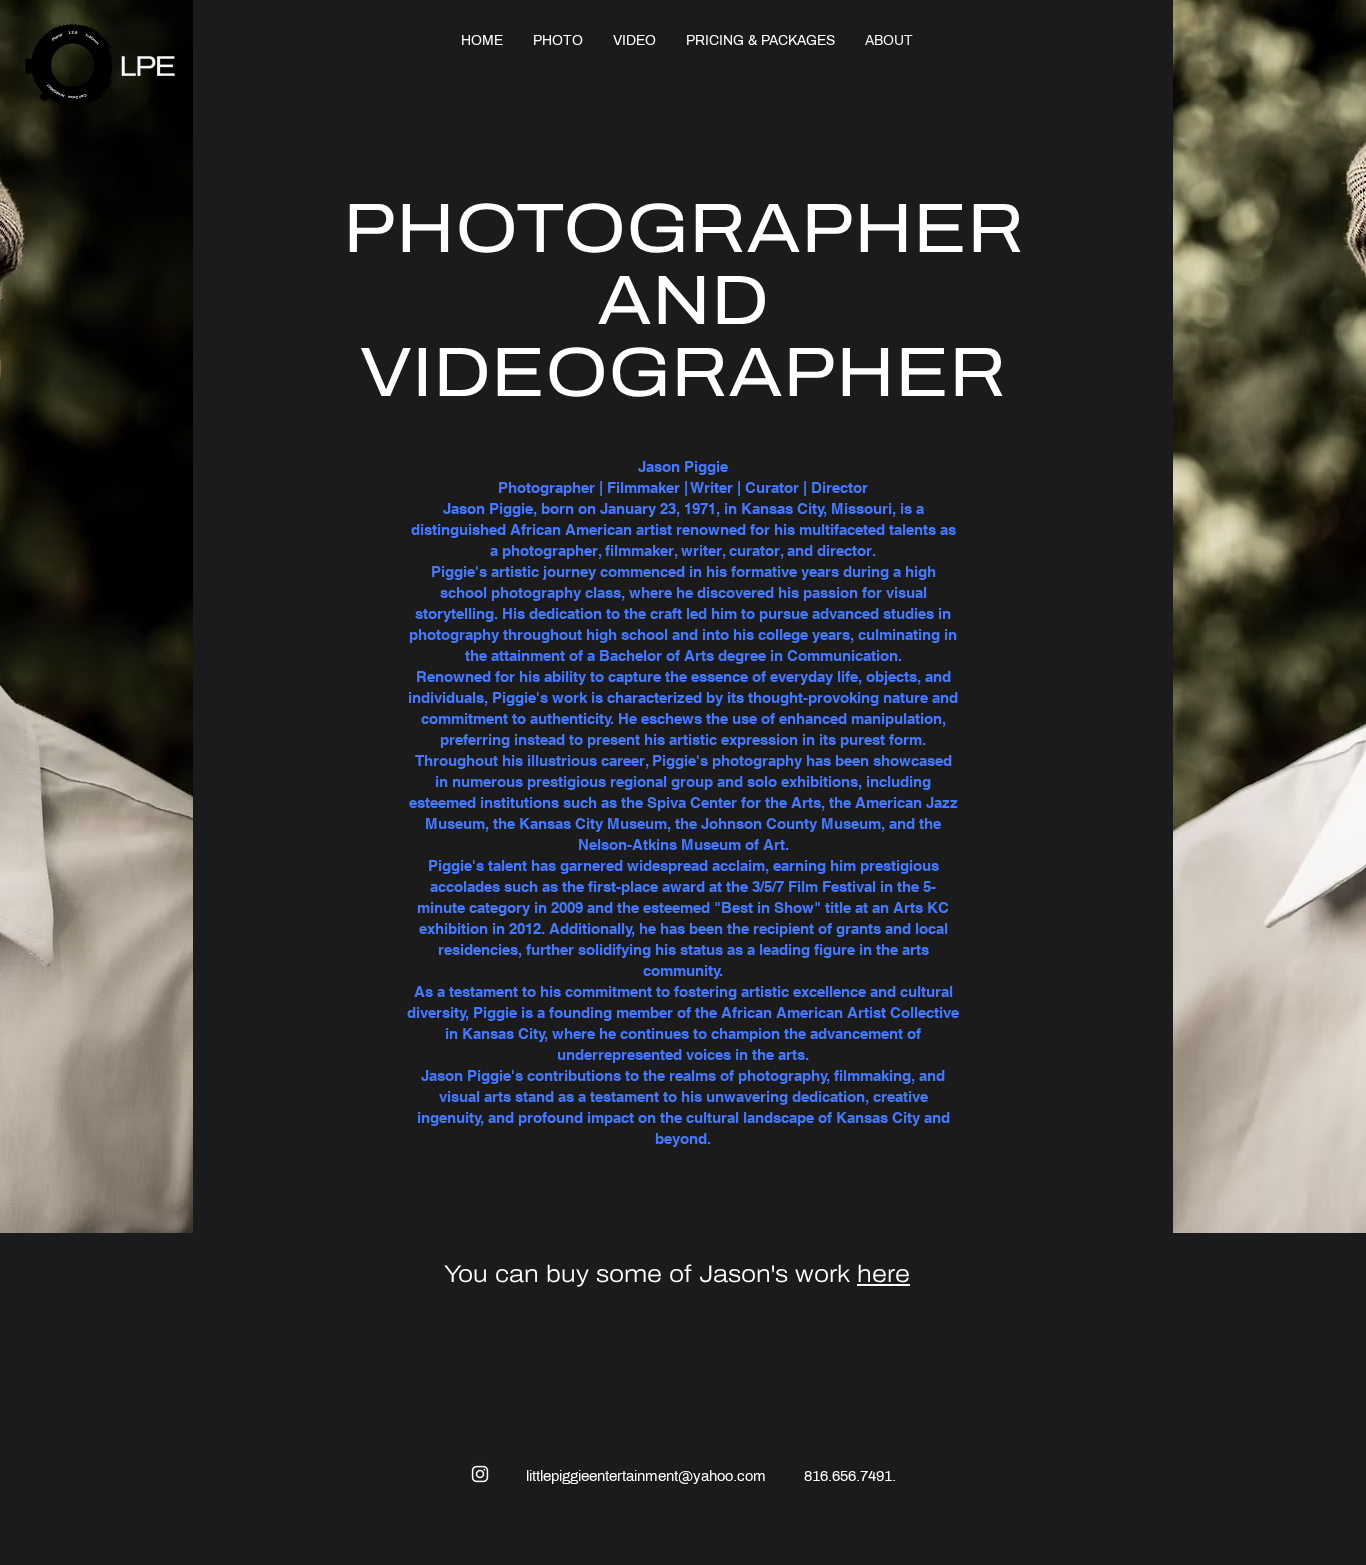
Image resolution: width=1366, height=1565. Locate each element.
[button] (558, 40)
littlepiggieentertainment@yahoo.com (646, 1476)
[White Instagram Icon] (480, 1474)
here (883, 1274)
